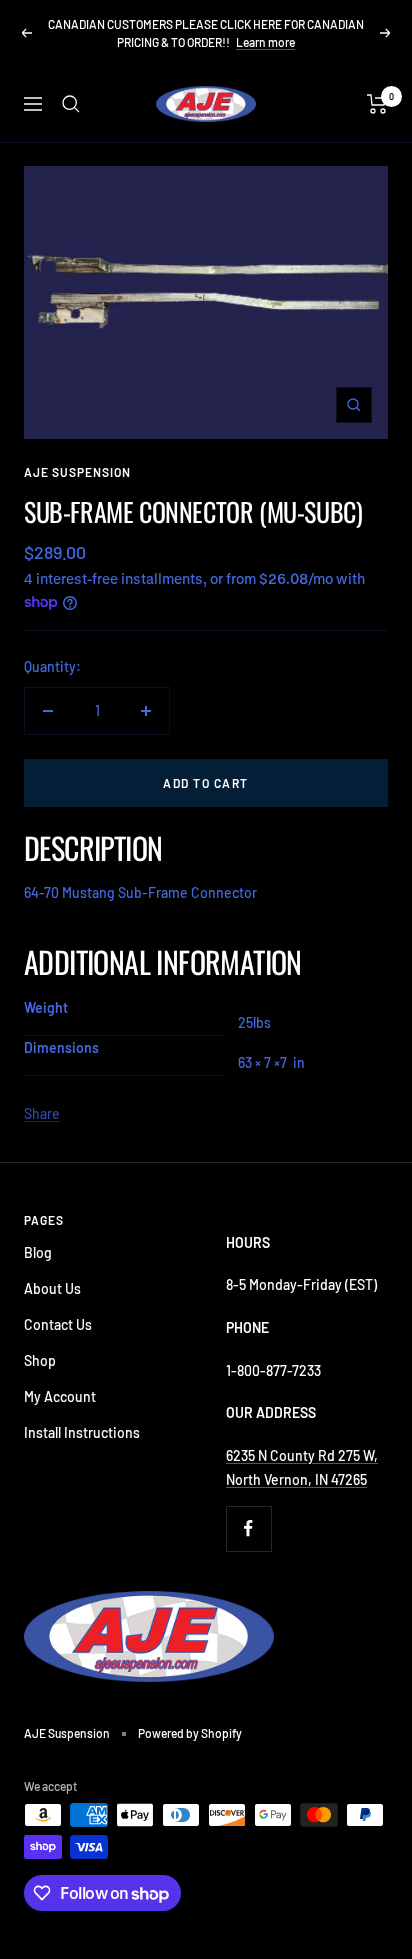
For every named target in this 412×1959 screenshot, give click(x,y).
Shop (40, 1360)
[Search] (71, 104)
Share (42, 1113)
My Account (60, 1396)
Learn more (265, 42)
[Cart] (377, 104)
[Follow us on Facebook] (248, 1528)
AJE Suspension (77, 472)
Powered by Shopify (190, 1733)
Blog (38, 1252)
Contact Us (58, 1324)
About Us (52, 1288)
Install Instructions (82, 1432)
